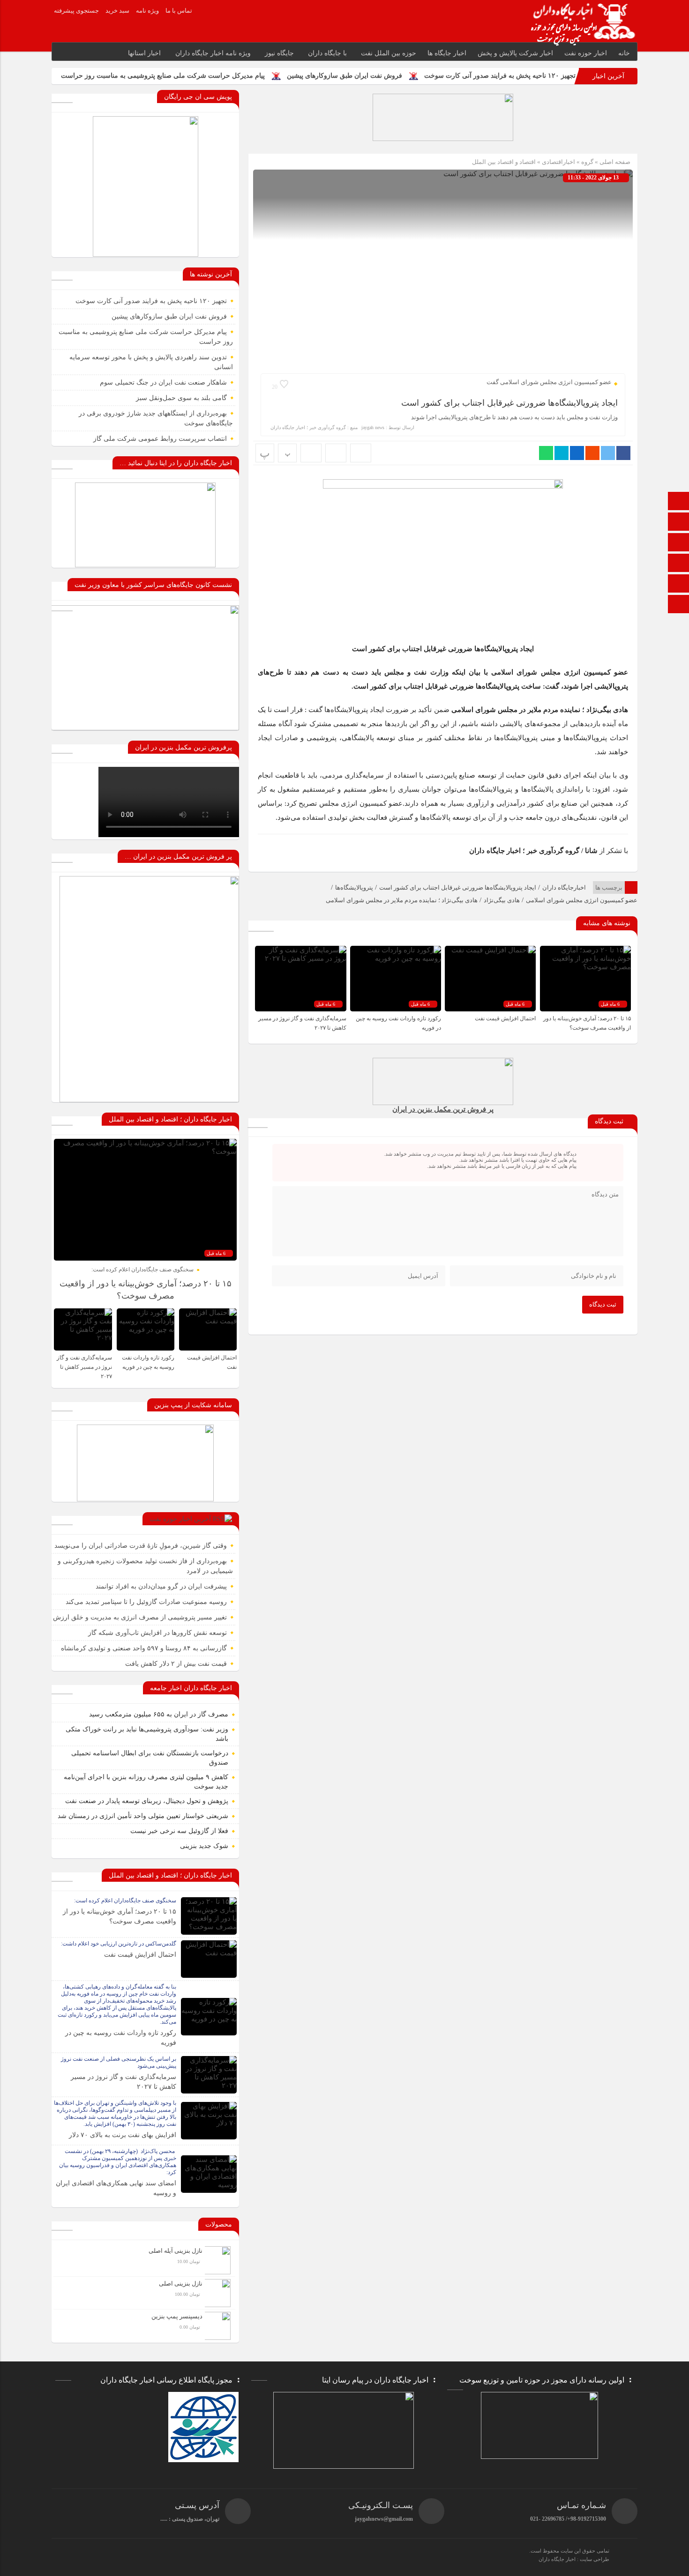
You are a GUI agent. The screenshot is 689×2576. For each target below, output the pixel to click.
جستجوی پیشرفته (76, 11)
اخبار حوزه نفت (586, 53)
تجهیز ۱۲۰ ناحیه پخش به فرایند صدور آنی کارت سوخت (500, 76)
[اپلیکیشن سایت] (679, 543)
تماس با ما (179, 11)
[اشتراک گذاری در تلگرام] (562, 453)
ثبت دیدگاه (603, 1304)
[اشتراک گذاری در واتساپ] (546, 453)
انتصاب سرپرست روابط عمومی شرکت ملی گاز (160, 439)
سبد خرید (117, 11)
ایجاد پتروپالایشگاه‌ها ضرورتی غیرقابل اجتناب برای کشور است (509, 403)
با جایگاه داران (327, 53)
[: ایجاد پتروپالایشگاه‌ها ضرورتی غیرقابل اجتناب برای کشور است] (336, 453)
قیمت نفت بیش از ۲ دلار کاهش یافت (176, 1664)
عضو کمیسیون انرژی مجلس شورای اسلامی (582, 900)
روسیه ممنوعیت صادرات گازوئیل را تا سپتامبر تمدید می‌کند (146, 1602)
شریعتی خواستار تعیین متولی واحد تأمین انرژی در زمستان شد (143, 1816)
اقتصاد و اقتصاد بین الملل (504, 162)
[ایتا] (679, 564)
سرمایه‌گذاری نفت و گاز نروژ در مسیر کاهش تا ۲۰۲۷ (84, 1367)
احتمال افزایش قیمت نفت (505, 1018)
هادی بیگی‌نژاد (502, 900)
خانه (624, 53)
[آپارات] (679, 584)
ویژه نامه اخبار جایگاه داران (213, 53)
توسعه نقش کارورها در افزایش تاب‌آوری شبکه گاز (157, 1633)
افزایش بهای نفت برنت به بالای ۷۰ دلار (123, 2135)
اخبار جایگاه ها (447, 53)
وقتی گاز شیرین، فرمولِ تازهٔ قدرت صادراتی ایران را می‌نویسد (141, 1546)
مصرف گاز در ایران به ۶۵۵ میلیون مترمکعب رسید (159, 1714)
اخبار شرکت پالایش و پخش (515, 53)
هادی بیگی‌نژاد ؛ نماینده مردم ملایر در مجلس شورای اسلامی (402, 900)
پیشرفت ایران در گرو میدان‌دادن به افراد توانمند (161, 1586)
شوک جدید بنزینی (204, 1846)
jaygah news (373, 427)
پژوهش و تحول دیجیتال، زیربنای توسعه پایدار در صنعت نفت (147, 1801)
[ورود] (679, 605)
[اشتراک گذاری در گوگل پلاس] (592, 453)
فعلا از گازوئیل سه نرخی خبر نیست (179, 1831)
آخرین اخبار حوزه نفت (180, 1519)
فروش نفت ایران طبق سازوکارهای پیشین (344, 76)
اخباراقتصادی (558, 162)
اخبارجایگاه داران (564, 887)
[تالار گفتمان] (679, 523)
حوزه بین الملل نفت (389, 53)
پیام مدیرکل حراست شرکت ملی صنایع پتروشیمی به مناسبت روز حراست (163, 76)
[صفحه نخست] (679, 502)
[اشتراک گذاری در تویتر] (608, 453)
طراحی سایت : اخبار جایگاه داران (574, 2559)
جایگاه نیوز (279, 53)
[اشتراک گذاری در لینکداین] (577, 453)
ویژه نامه (147, 11)
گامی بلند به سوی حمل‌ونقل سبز (181, 398)
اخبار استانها (144, 53)
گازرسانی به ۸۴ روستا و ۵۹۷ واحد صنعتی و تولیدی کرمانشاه (144, 1648)
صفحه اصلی (614, 162)
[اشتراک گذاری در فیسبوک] (623, 453)
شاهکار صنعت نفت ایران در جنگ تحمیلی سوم (163, 382)
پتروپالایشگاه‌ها (354, 887)
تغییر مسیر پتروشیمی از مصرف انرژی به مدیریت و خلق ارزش (140, 1617)
